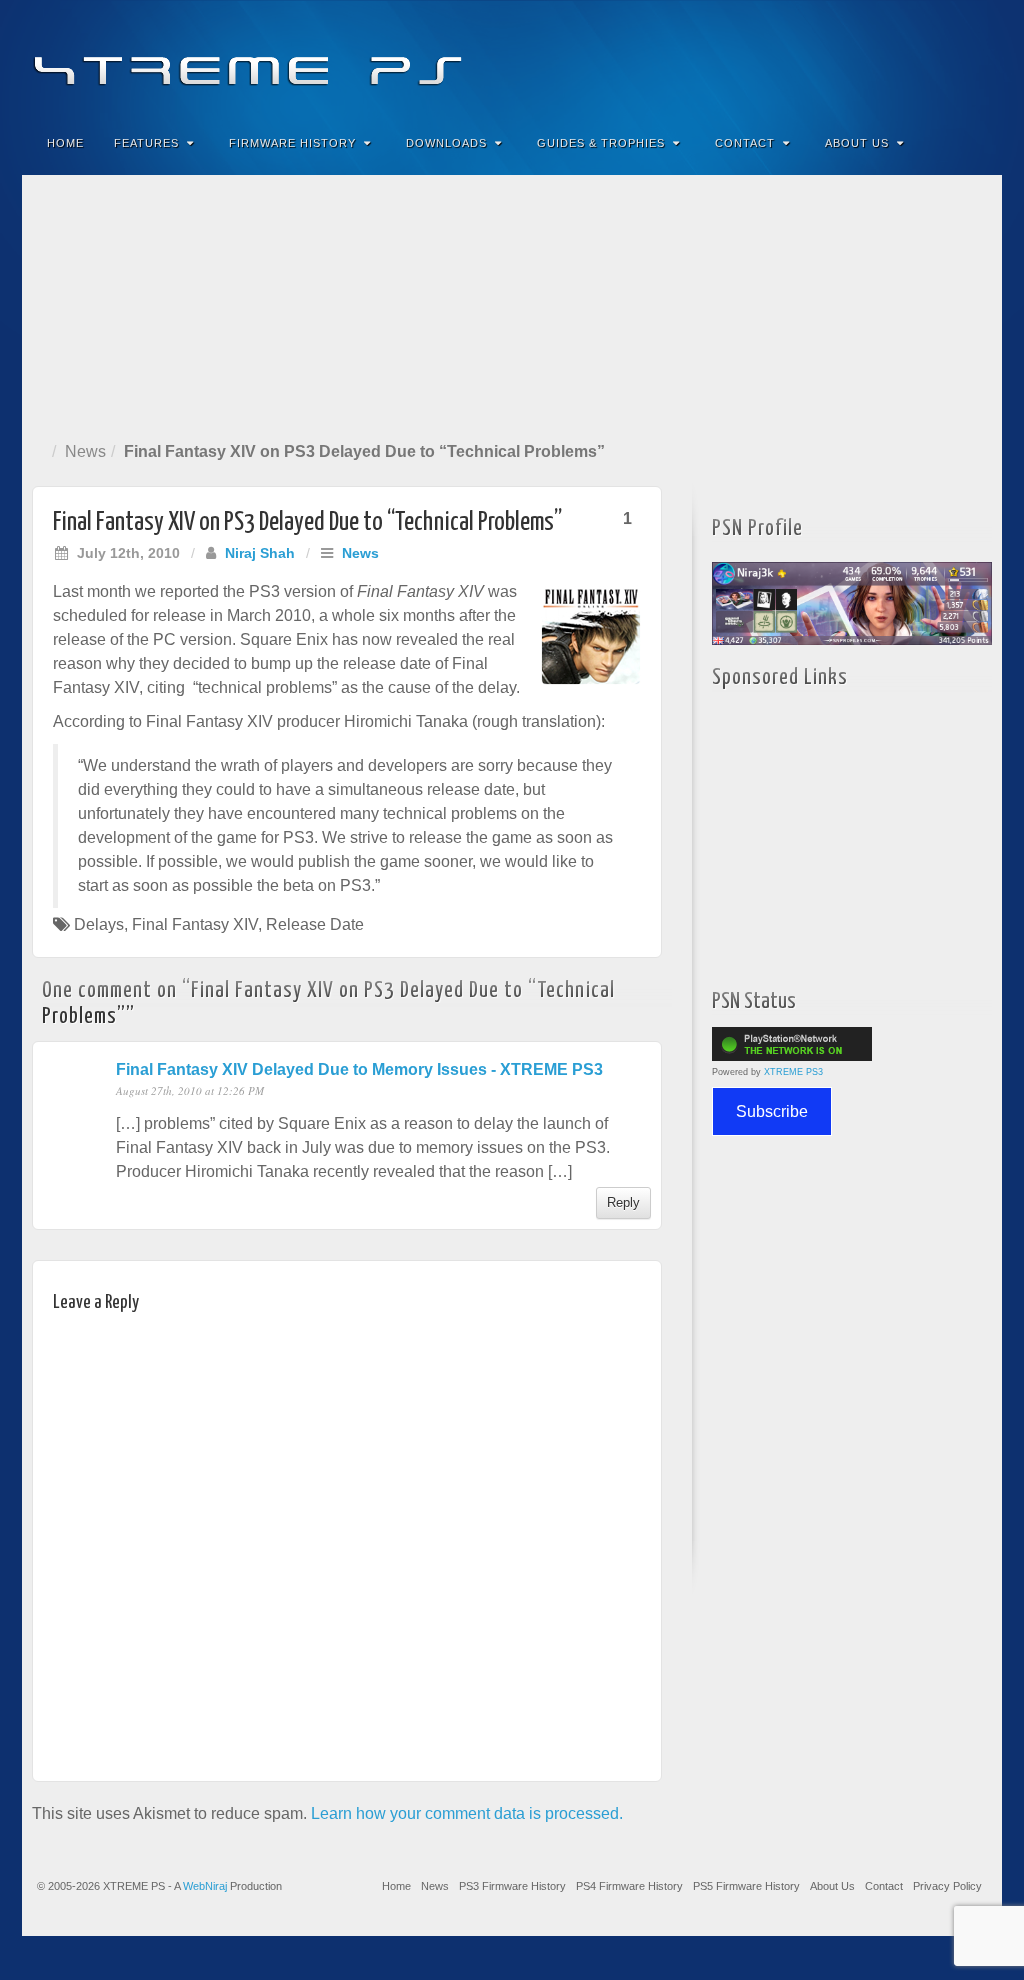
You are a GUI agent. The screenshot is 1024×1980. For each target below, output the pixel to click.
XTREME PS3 (793, 1072)
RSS (973, 58)
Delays (99, 924)
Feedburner (865, 58)
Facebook (838, 58)
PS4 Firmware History (629, 1886)
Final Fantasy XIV (195, 924)
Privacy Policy (947, 1886)
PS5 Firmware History (746, 1886)
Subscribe (772, 1111)
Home (65, 143)
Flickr (892, 58)
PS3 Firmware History (512, 1886)
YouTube (946, 58)
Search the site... (974, 143)
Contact (745, 143)
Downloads (446, 143)
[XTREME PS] (512, 57)
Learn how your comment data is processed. (467, 1813)
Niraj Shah (260, 553)
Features (146, 143)
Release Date (315, 924)
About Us (857, 143)
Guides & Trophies (601, 143)
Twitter (919, 58)
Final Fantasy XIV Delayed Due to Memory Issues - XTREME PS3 (359, 1069)
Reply (623, 1202)
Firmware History (292, 143)
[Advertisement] (512, 304)
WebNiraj (205, 1886)
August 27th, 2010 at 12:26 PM (190, 1090)
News (85, 451)
